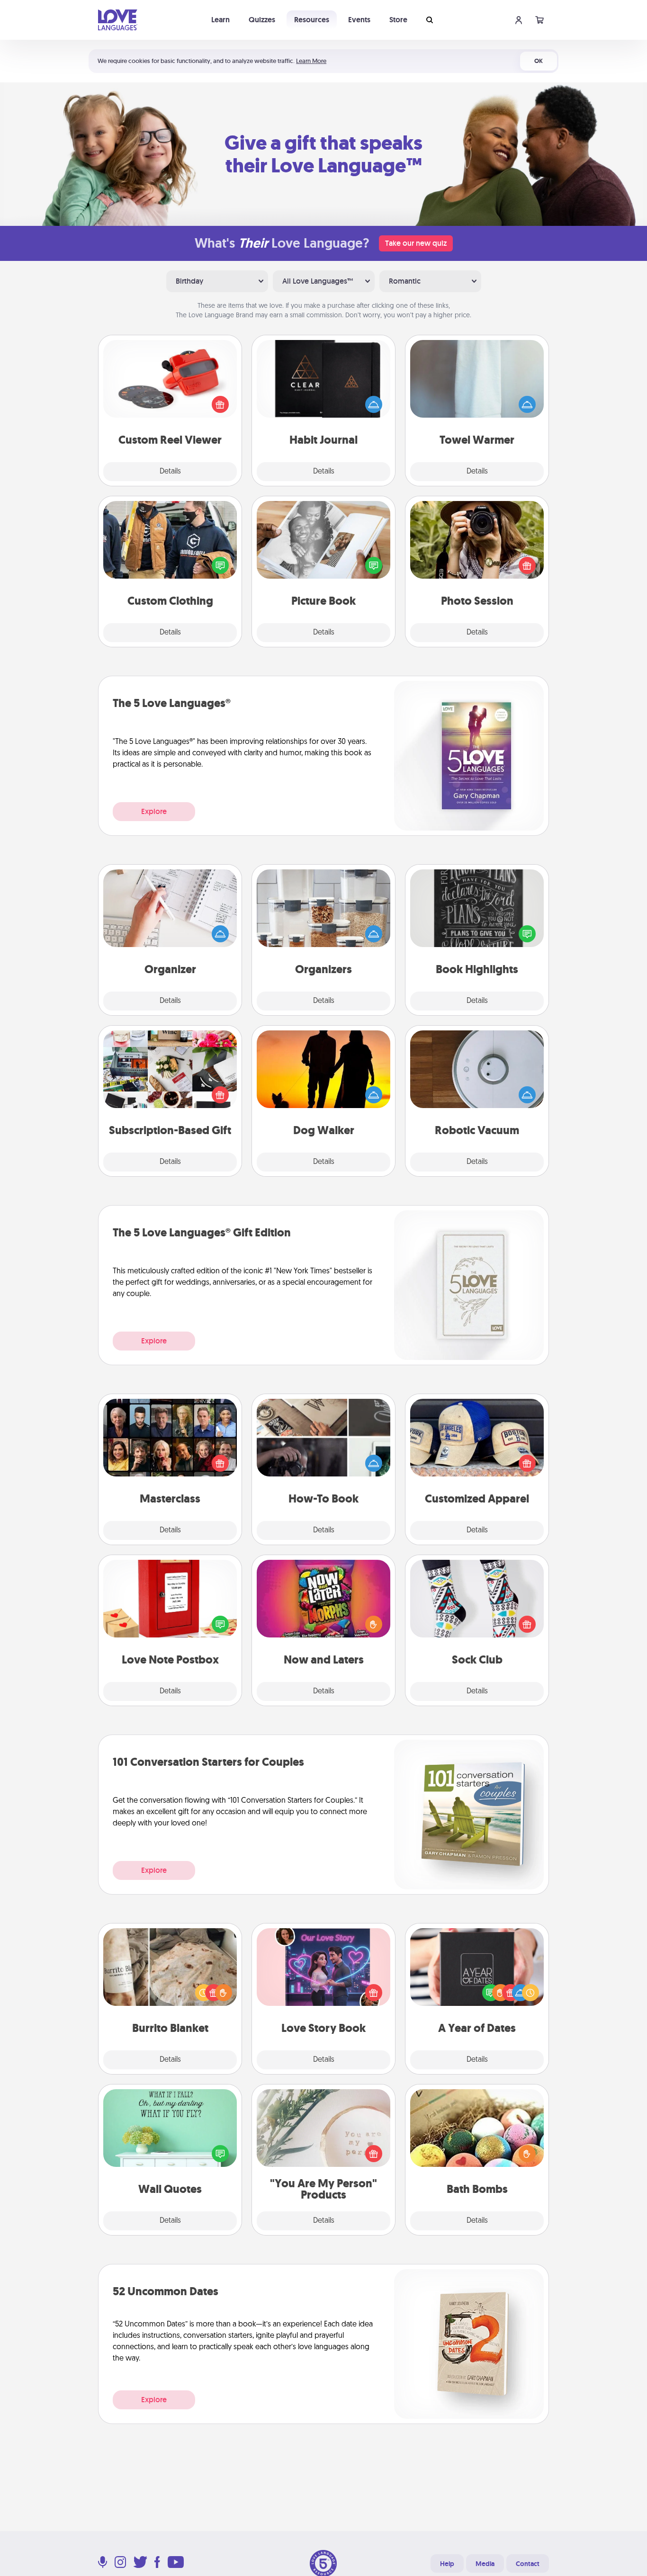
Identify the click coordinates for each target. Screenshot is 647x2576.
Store (398, 20)
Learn (220, 20)
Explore (154, 811)
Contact (528, 2564)
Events (359, 20)
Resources (312, 20)
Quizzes (262, 20)
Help (447, 2564)
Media (485, 2564)
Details (170, 472)
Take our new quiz (416, 243)
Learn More (311, 61)
